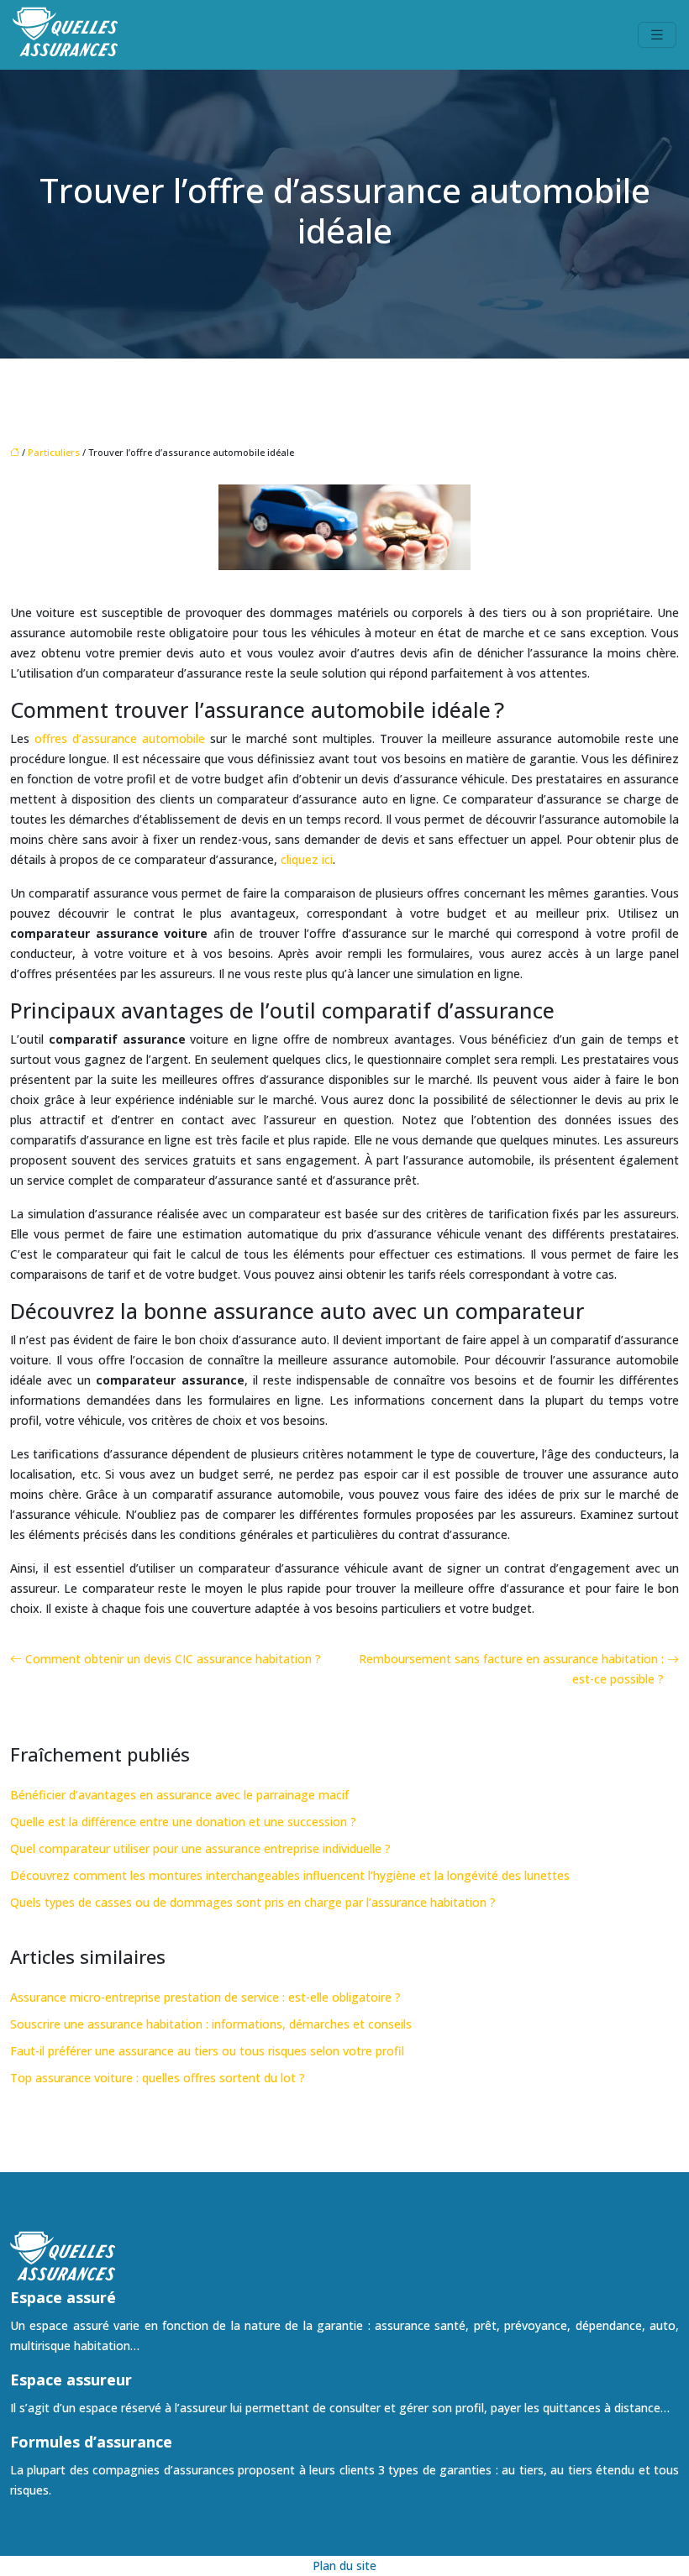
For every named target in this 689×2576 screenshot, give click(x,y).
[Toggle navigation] (657, 35)
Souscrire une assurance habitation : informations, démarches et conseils (211, 2024)
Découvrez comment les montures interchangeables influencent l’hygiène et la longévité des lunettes (290, 1875)
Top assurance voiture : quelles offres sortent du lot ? (158, 2078)
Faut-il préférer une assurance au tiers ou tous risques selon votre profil (207, 2051)
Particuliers (54, 452)
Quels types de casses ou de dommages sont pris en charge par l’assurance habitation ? (253, 1902)
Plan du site (344, 2566)
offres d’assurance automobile (120, 738)
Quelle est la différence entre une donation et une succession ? (183, 1822)
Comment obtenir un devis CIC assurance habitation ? (173, 1659)
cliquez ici (307, 859)
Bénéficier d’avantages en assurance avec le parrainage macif (179, 1795)
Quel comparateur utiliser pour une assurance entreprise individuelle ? (200, 1848)
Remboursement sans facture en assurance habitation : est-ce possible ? (511, 1669)
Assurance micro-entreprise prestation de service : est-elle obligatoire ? (205, 1997)
